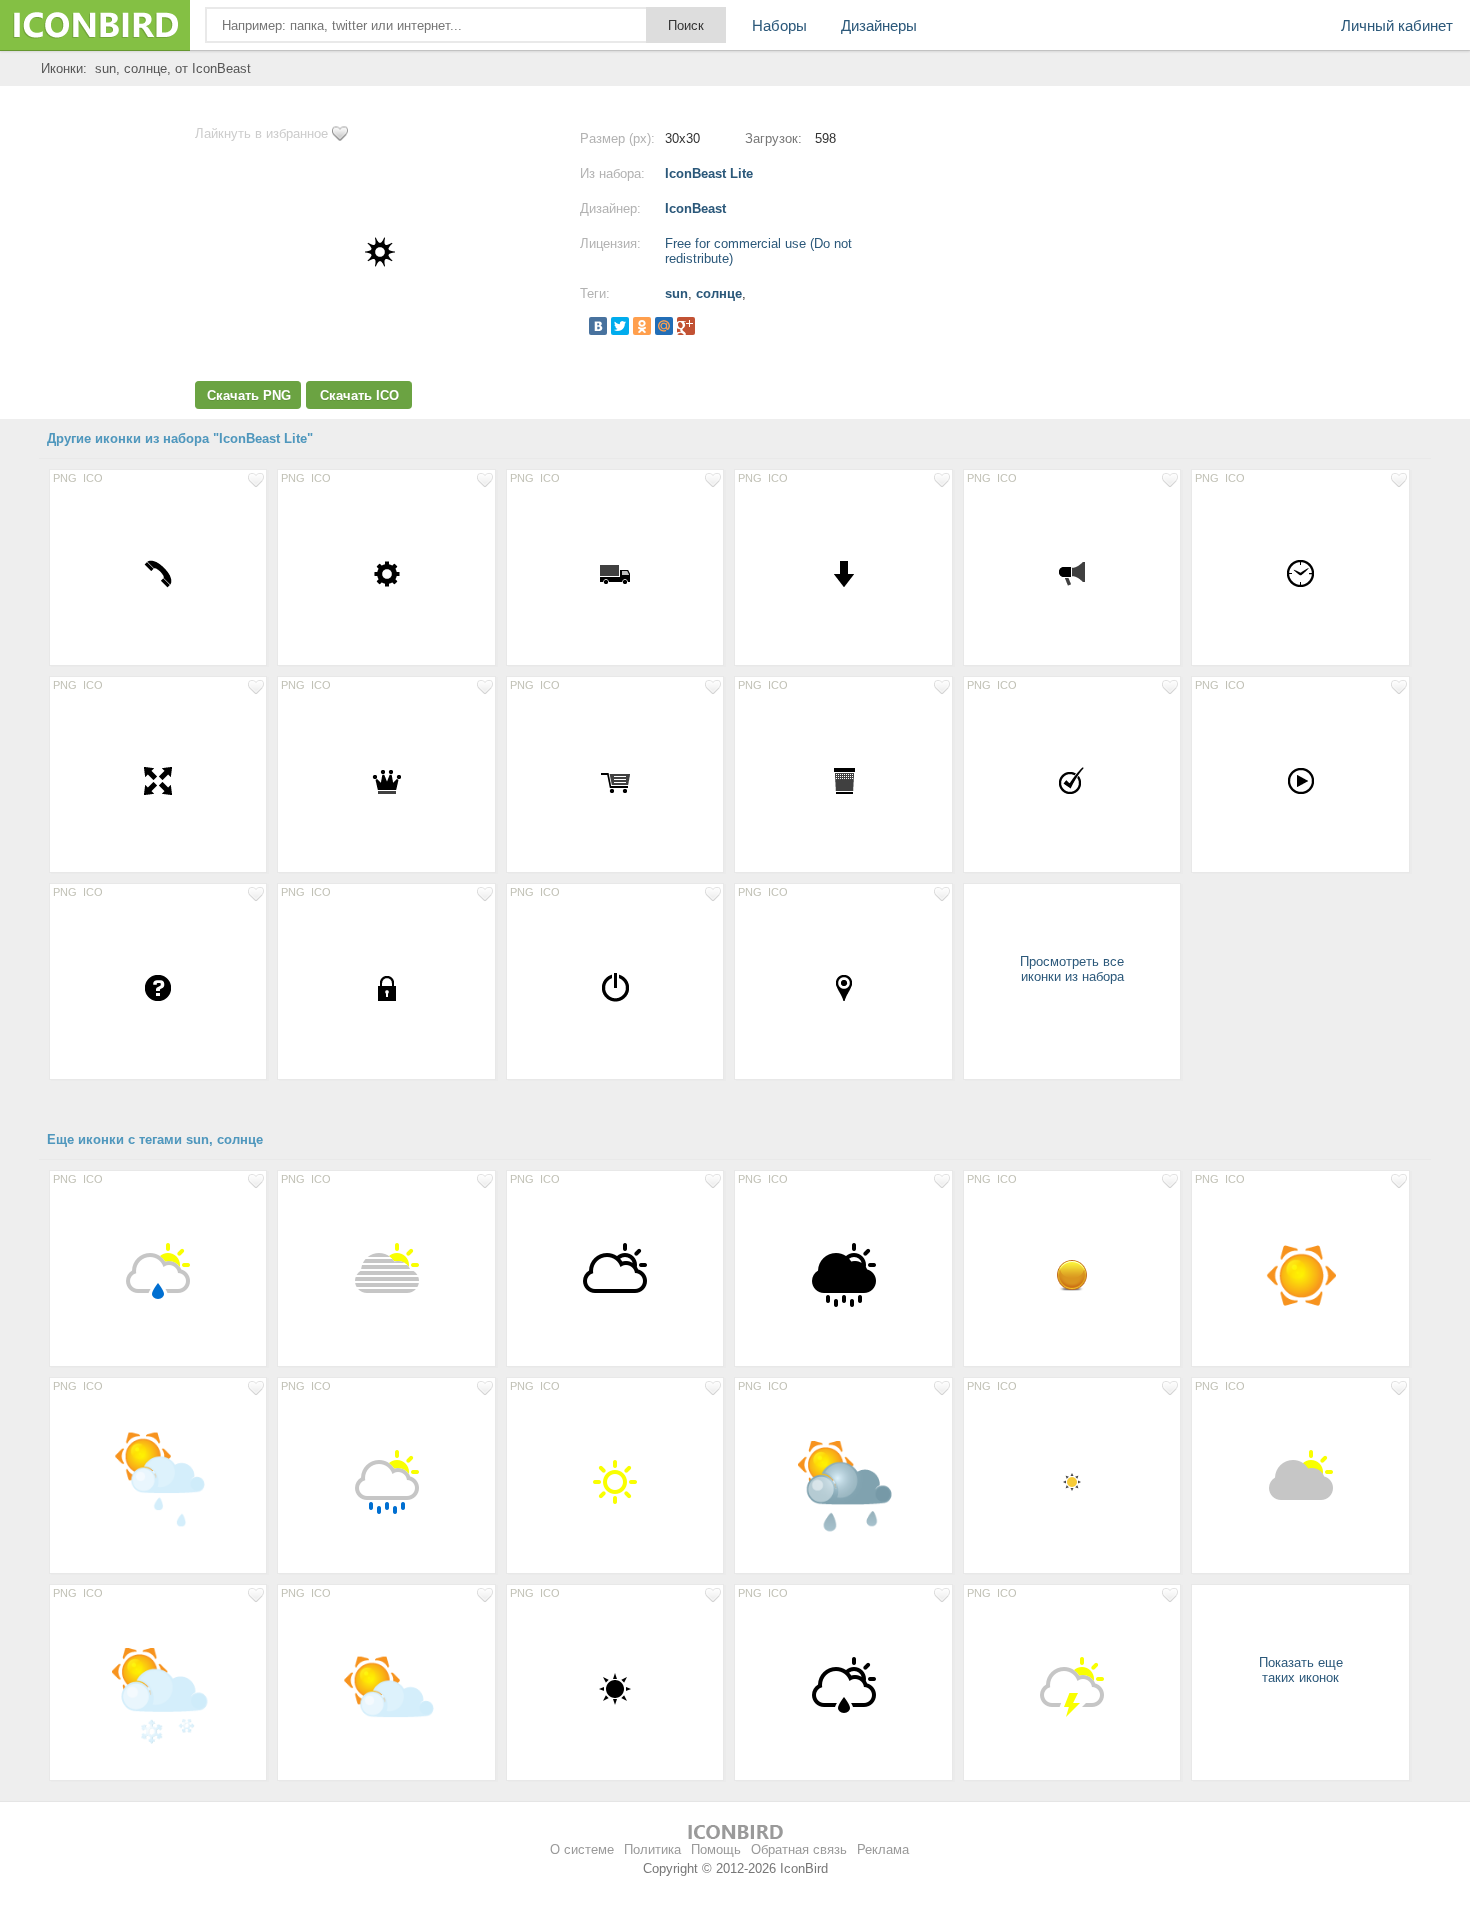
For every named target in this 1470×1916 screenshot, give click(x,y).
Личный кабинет (1397, 25)
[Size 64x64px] (158, 1274)
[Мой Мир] (664, 326)
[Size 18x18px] (1072, 1481)
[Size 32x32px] (1072, 1274)
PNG (65, 478)
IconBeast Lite (709, 173)
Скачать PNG (249, 395)
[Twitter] (620, 326)
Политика (652, 1849)
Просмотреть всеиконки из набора (1072, 969)
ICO (93, 478)
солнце (719, 293)
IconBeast (695, 208)
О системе (582, 1849)
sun (676, 293)
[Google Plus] (686, 326)
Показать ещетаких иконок (1301, 1670)
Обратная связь (799, 1849)
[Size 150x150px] (1300, 1274)
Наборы (779, 25)
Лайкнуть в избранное (261, 133)
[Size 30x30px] (158, 573)
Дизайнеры (879, 25)
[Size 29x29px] (1300, 573)
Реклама (883, 1849)
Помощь (716, 1849)
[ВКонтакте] (598, 326)
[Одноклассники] (642, 326)
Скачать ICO (359, 395)
